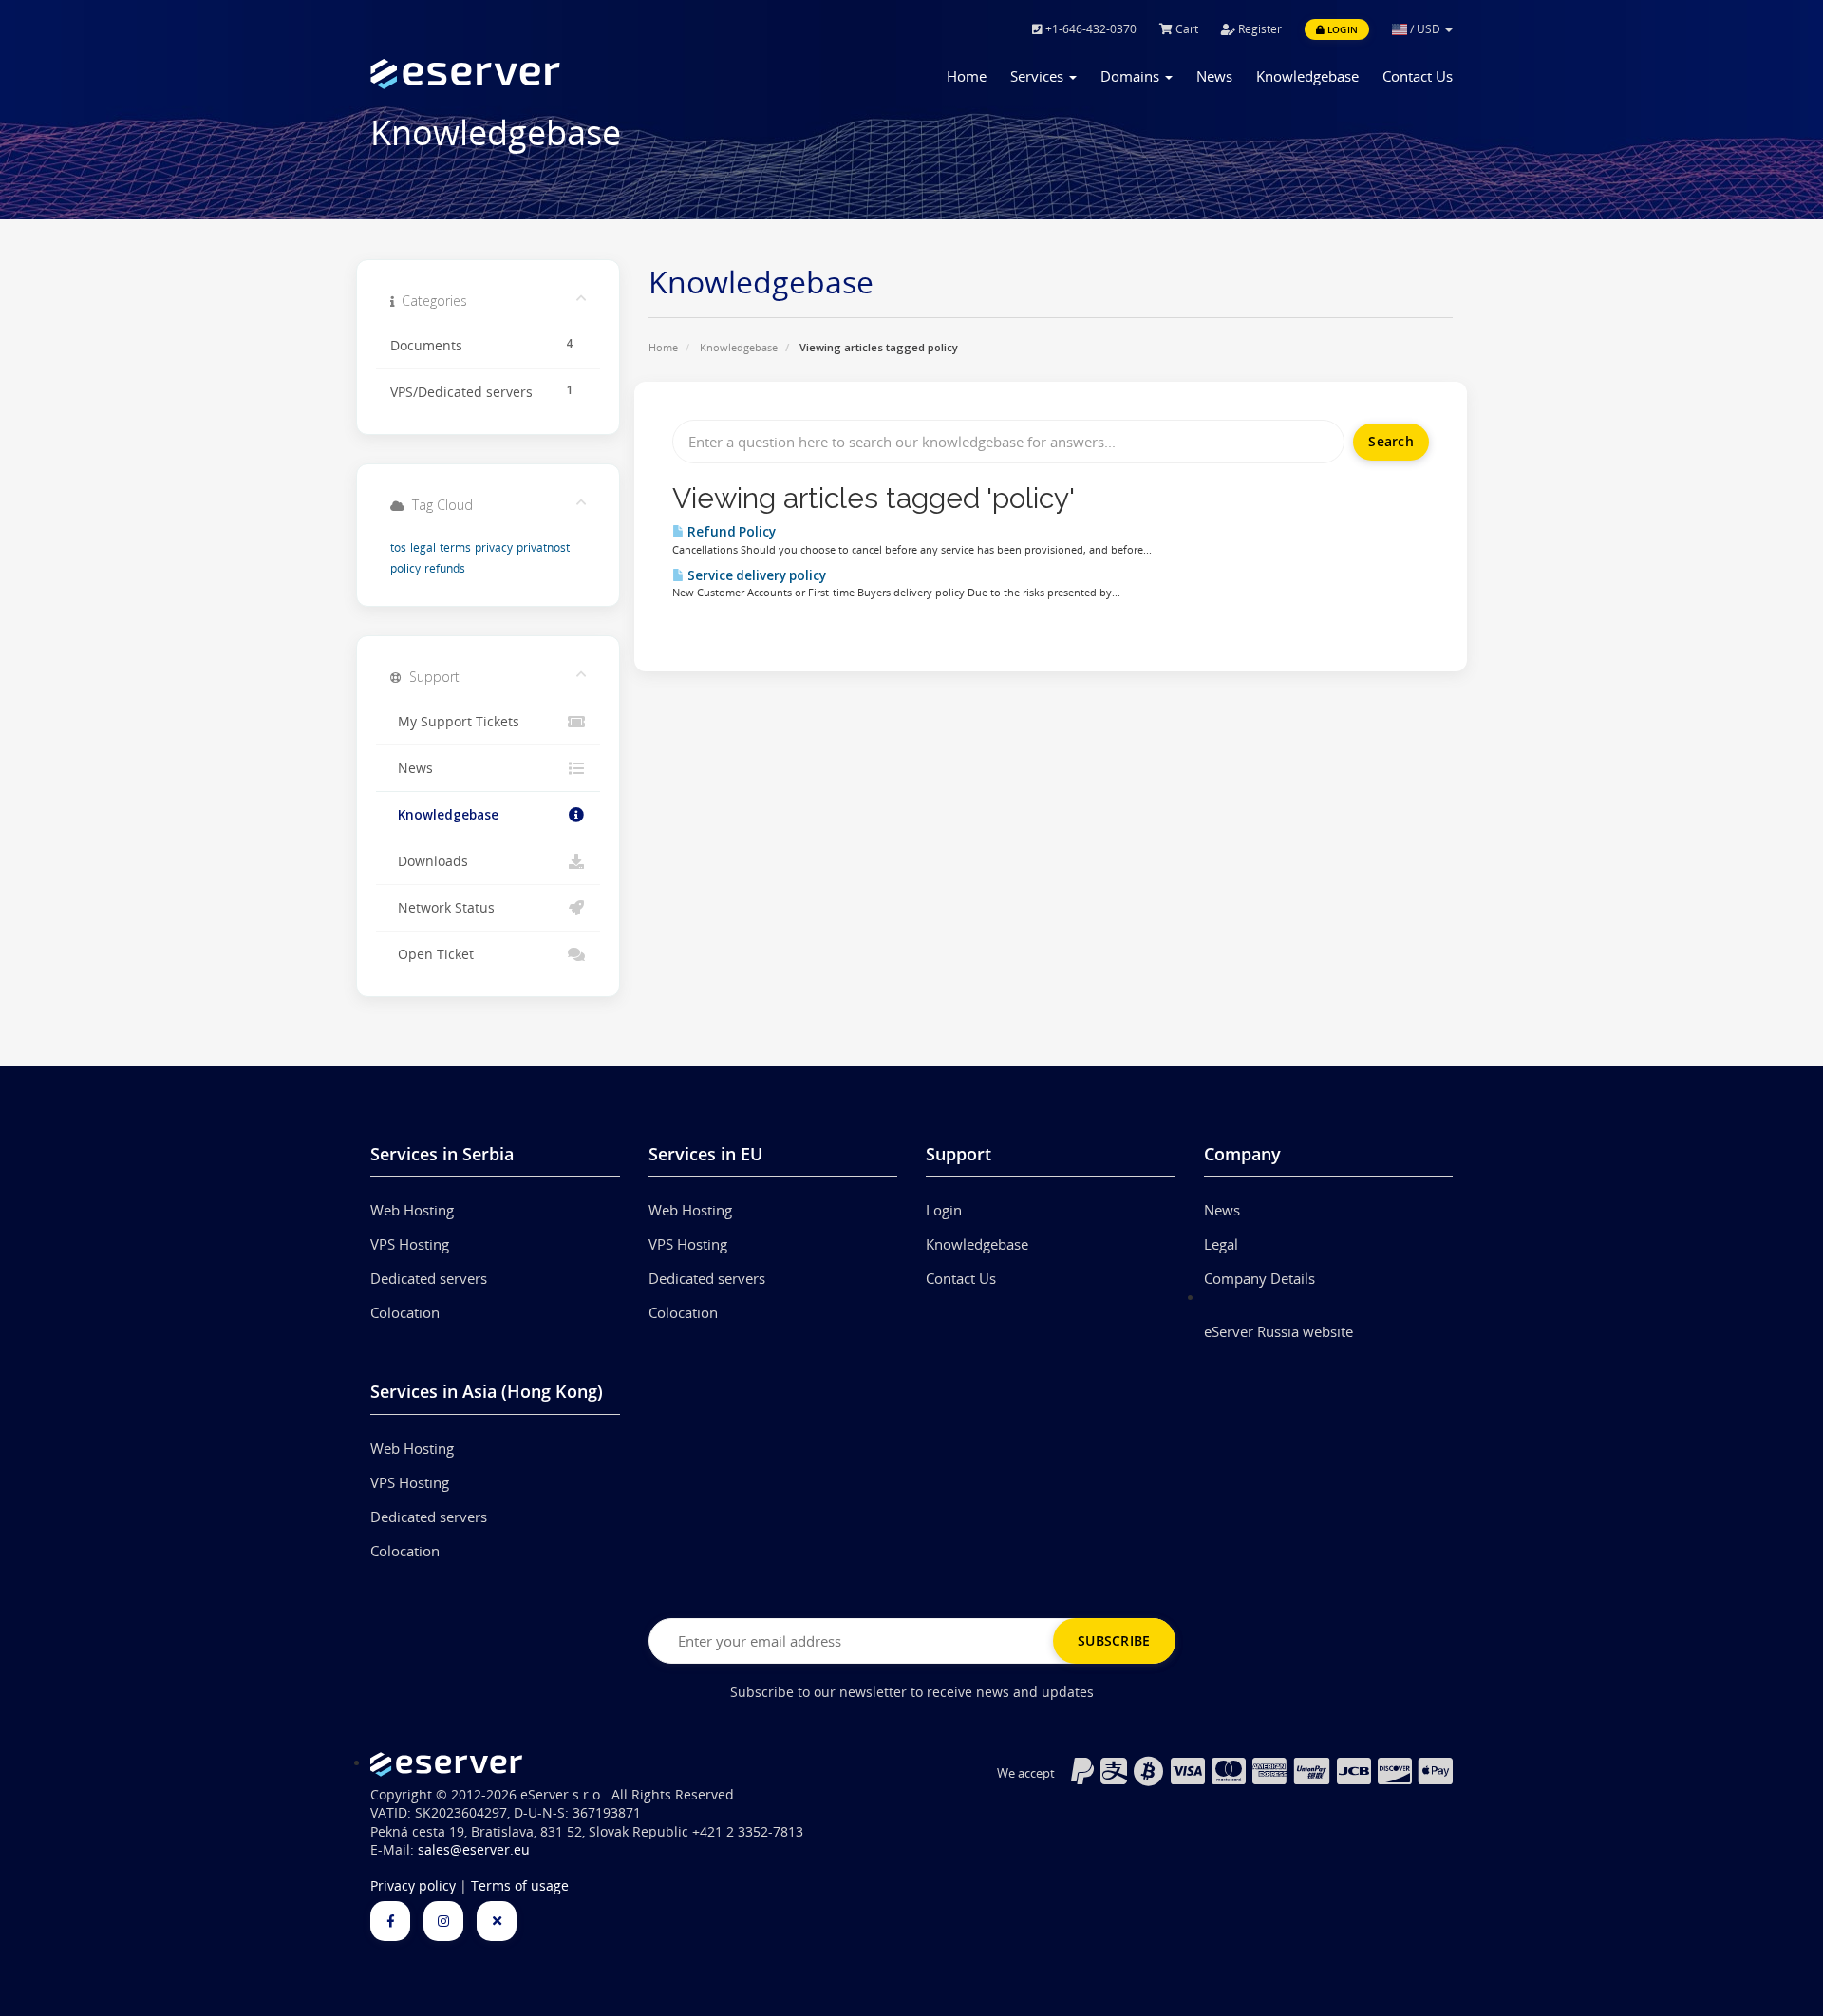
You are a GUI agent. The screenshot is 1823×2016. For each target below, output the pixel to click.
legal (423, 547)
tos (398, 547)
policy (405, 568)
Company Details (1259, 1278)
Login (1341, 29)
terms (455, 547)
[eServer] (495, 74)
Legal (1221, 1244)
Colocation (405, 1312)
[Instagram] (443, 1921)
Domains (1132, 76)
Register (1259, 29)
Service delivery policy (755, 575)
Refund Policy (730, 532)
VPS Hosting (410, 1244)
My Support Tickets (455, 722)
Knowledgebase (1307, 76)
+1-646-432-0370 (1090, 29)
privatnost (543, 547)
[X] (497, 1921)
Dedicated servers (429, 1278)
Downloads (429, 861)
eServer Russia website (1278, 1331)
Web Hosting (412, 1210)
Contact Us (1418, 76)
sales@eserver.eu (474, 1850)
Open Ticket (432, 954)
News (1214, 76)
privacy (494, 547)
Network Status (442, 908)
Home (967, 76)
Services (1039, 76)
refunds (445, 568)
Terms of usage (520, 1886)
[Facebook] (390, 1921)
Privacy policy (413, 1886)
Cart (1185, 29)
